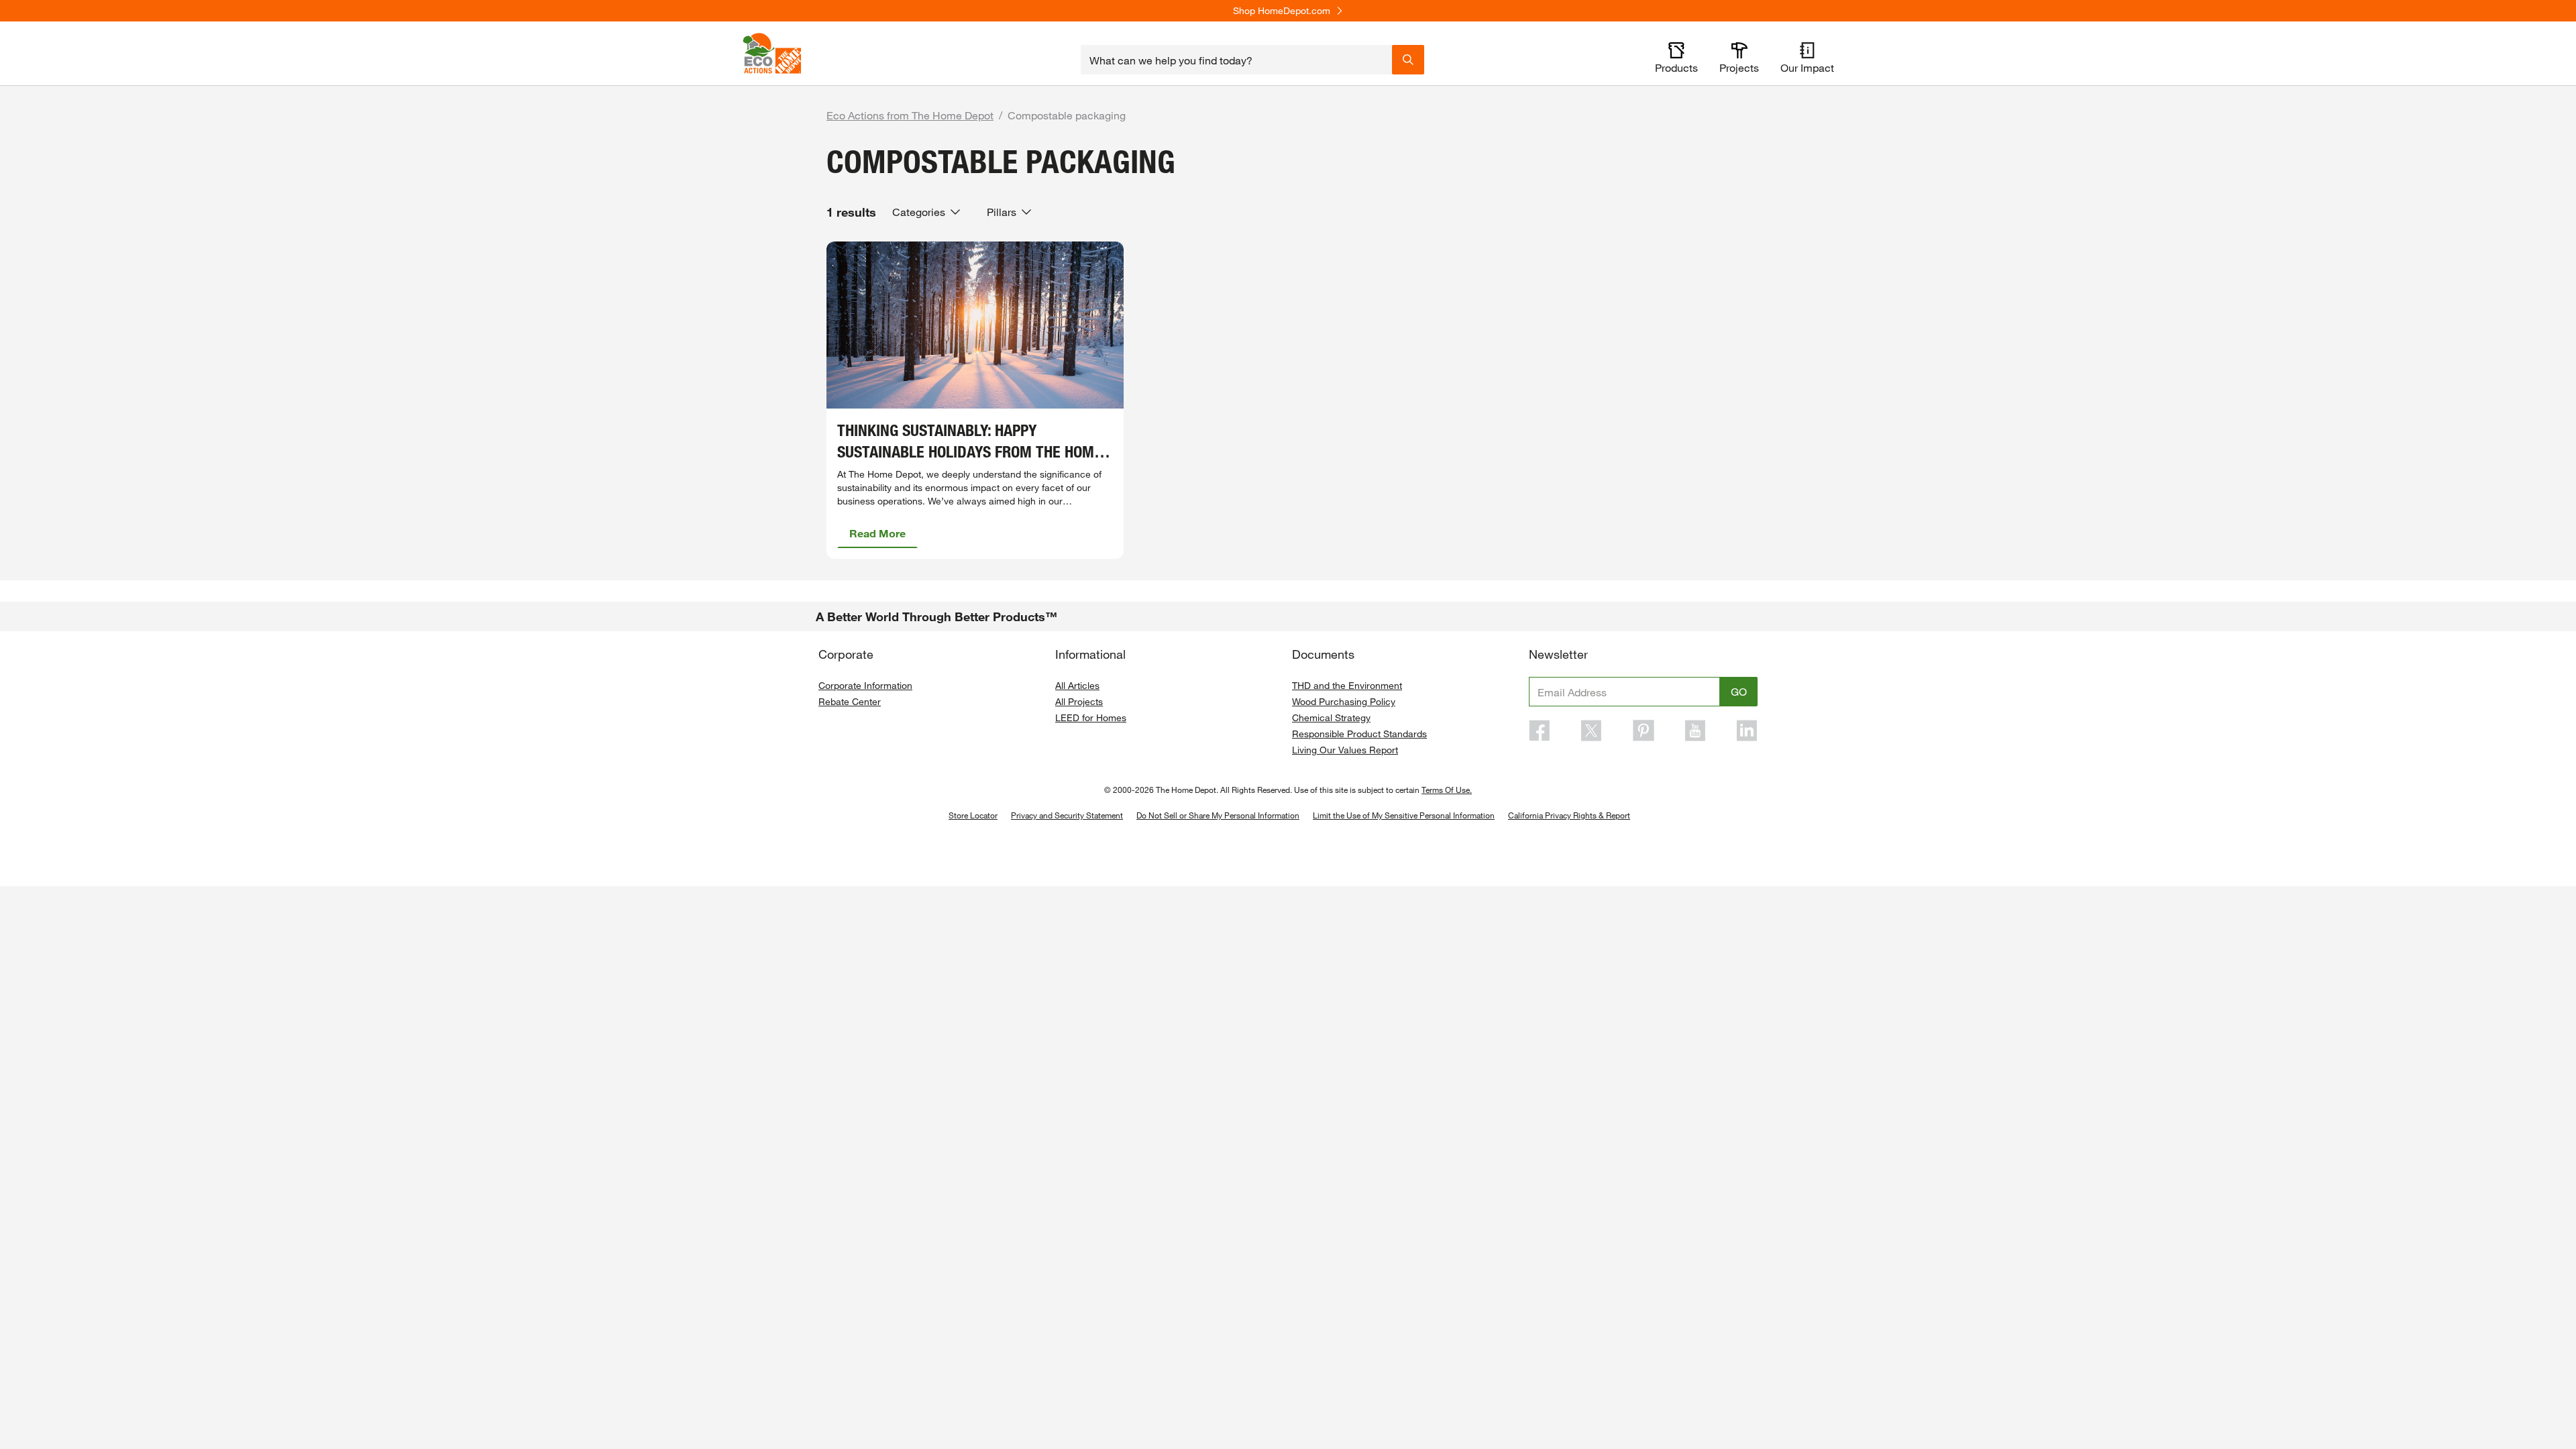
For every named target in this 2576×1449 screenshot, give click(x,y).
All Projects (1079, 701)
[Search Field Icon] (1408, 60)
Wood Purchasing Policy (1344, 701)
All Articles (1077, 685)
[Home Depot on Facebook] (1540, 731)
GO (1739, 691)
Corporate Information (865, 685)
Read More (877, 533)
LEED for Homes (1091, 717)
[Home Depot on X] (1591, 731)
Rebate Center (850, 701)
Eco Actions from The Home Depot (910, 115)
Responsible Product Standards (1359, 734)
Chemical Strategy (1331, 717)
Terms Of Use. (1447, 790)
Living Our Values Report (1345, 750)
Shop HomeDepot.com (1282, 11)
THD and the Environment (1347, 685)
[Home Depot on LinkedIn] (1747, 731)
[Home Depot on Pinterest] (1644, 731)
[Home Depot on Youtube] (1695, 731)
